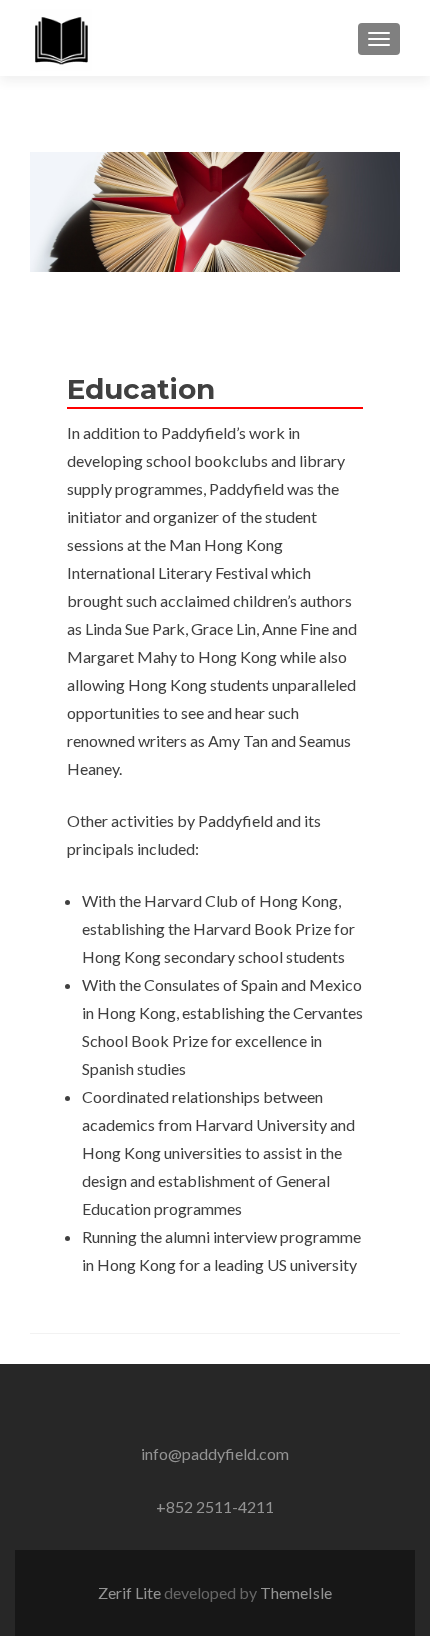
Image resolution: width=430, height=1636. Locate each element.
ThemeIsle (296, 1592)
